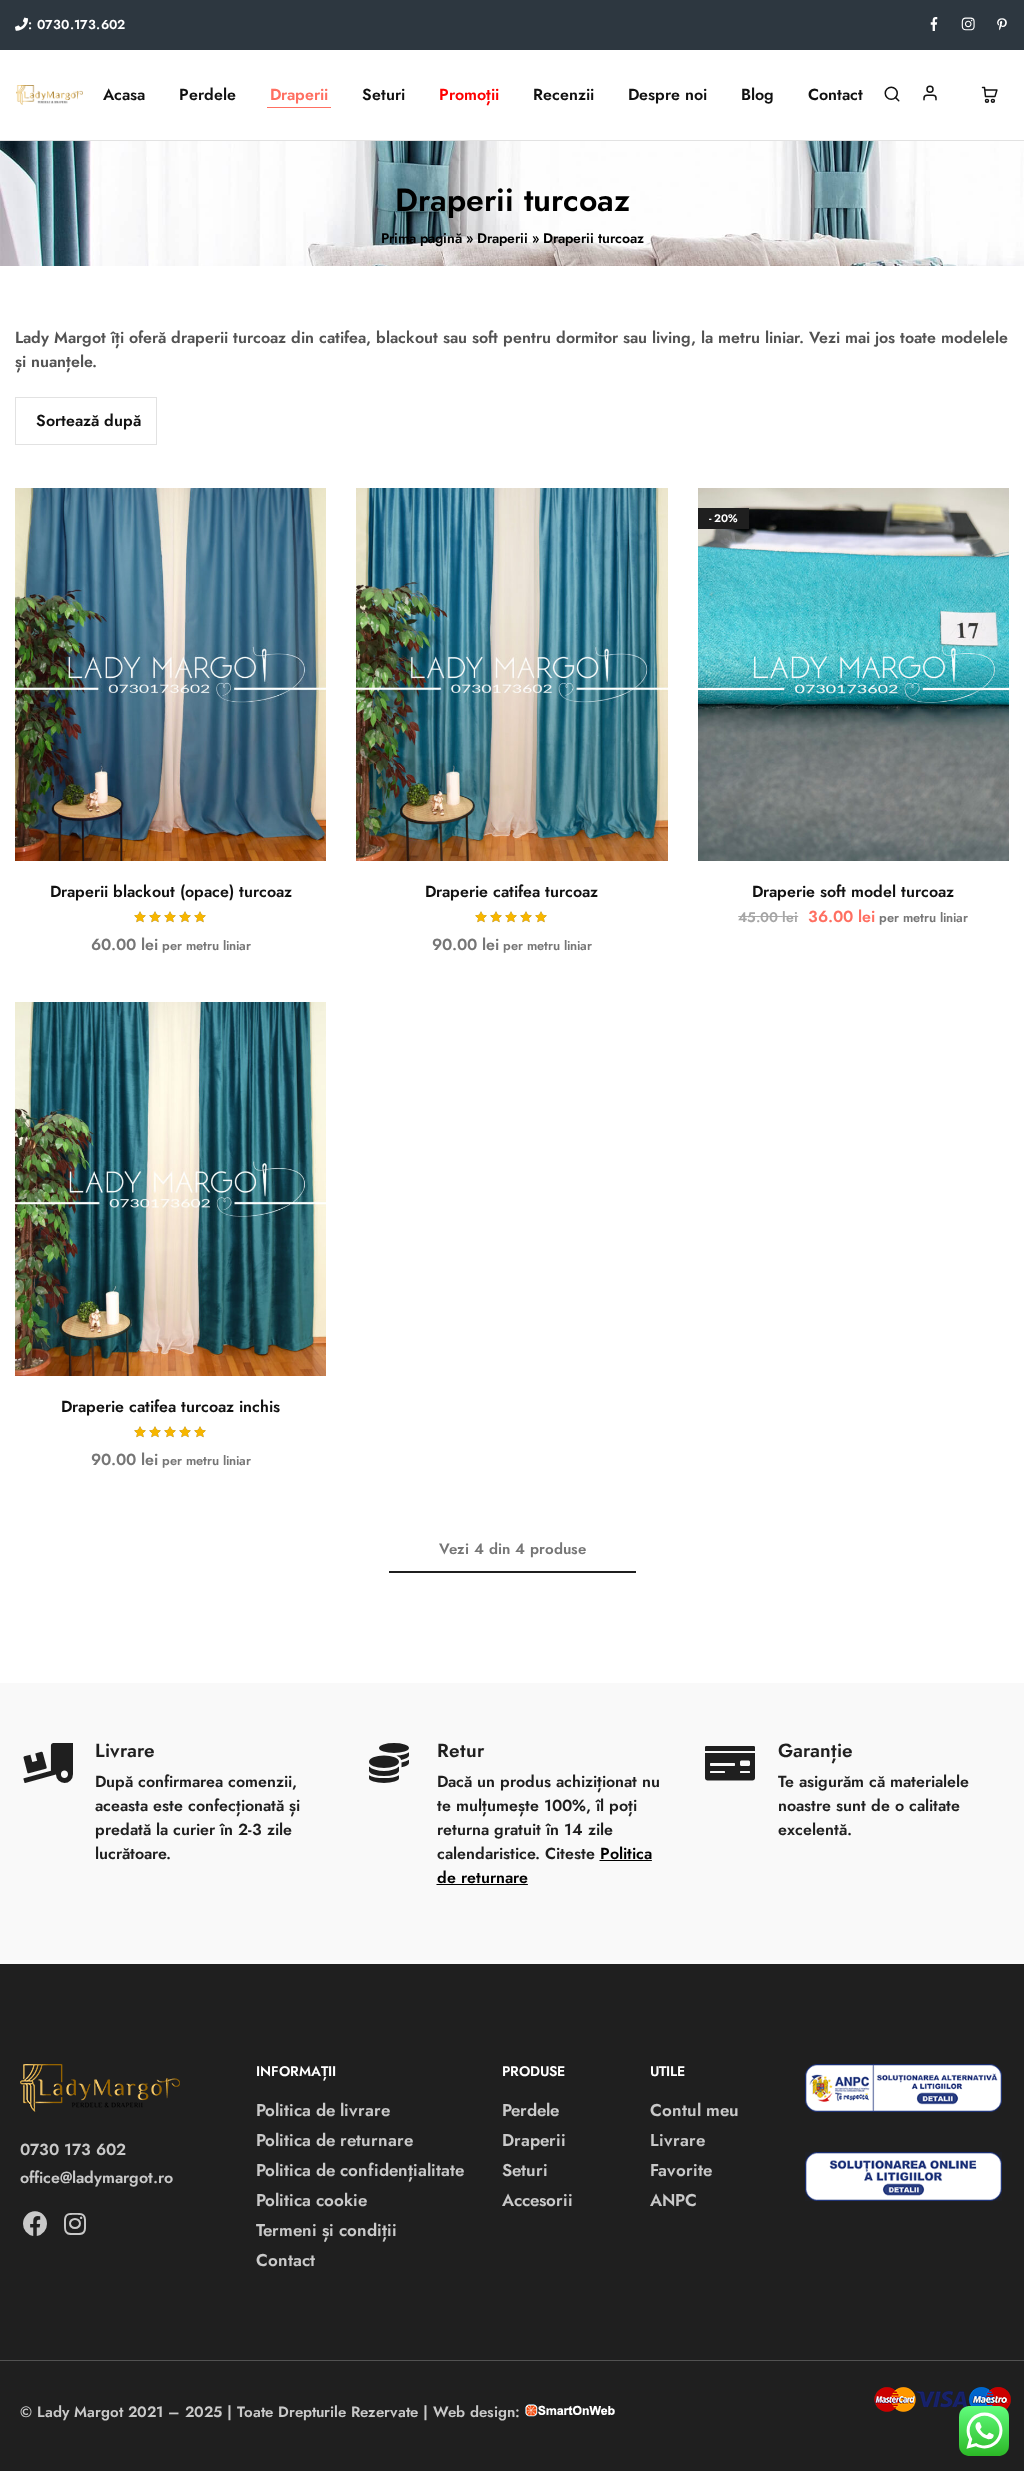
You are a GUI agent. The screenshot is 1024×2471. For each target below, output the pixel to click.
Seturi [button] (383, 95)
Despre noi (667, 95)
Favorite (681, 2170)
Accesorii (537, 2200)
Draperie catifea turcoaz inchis (170, 1406)
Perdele (530, 2110)
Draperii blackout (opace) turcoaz (171, 891)
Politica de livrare (323, 2110)
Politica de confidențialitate (360, 2170)
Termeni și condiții (326, 2230)
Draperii (502, 238)
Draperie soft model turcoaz (853, 891)
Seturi (525, 2170)
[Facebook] (35, 2224)
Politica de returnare (334, 2140)
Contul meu (694, 2110)
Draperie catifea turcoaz (511, 891)
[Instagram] (75, 2224)
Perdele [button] (207, 95)
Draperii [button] (299, 95)
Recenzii (563, 95)
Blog (757, 95)
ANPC (673, 2200)
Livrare (677, 2140)
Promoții (469, 95)
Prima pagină (421, 238)
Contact (835, 95)
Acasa (124, 95)
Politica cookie (311, 2200)
